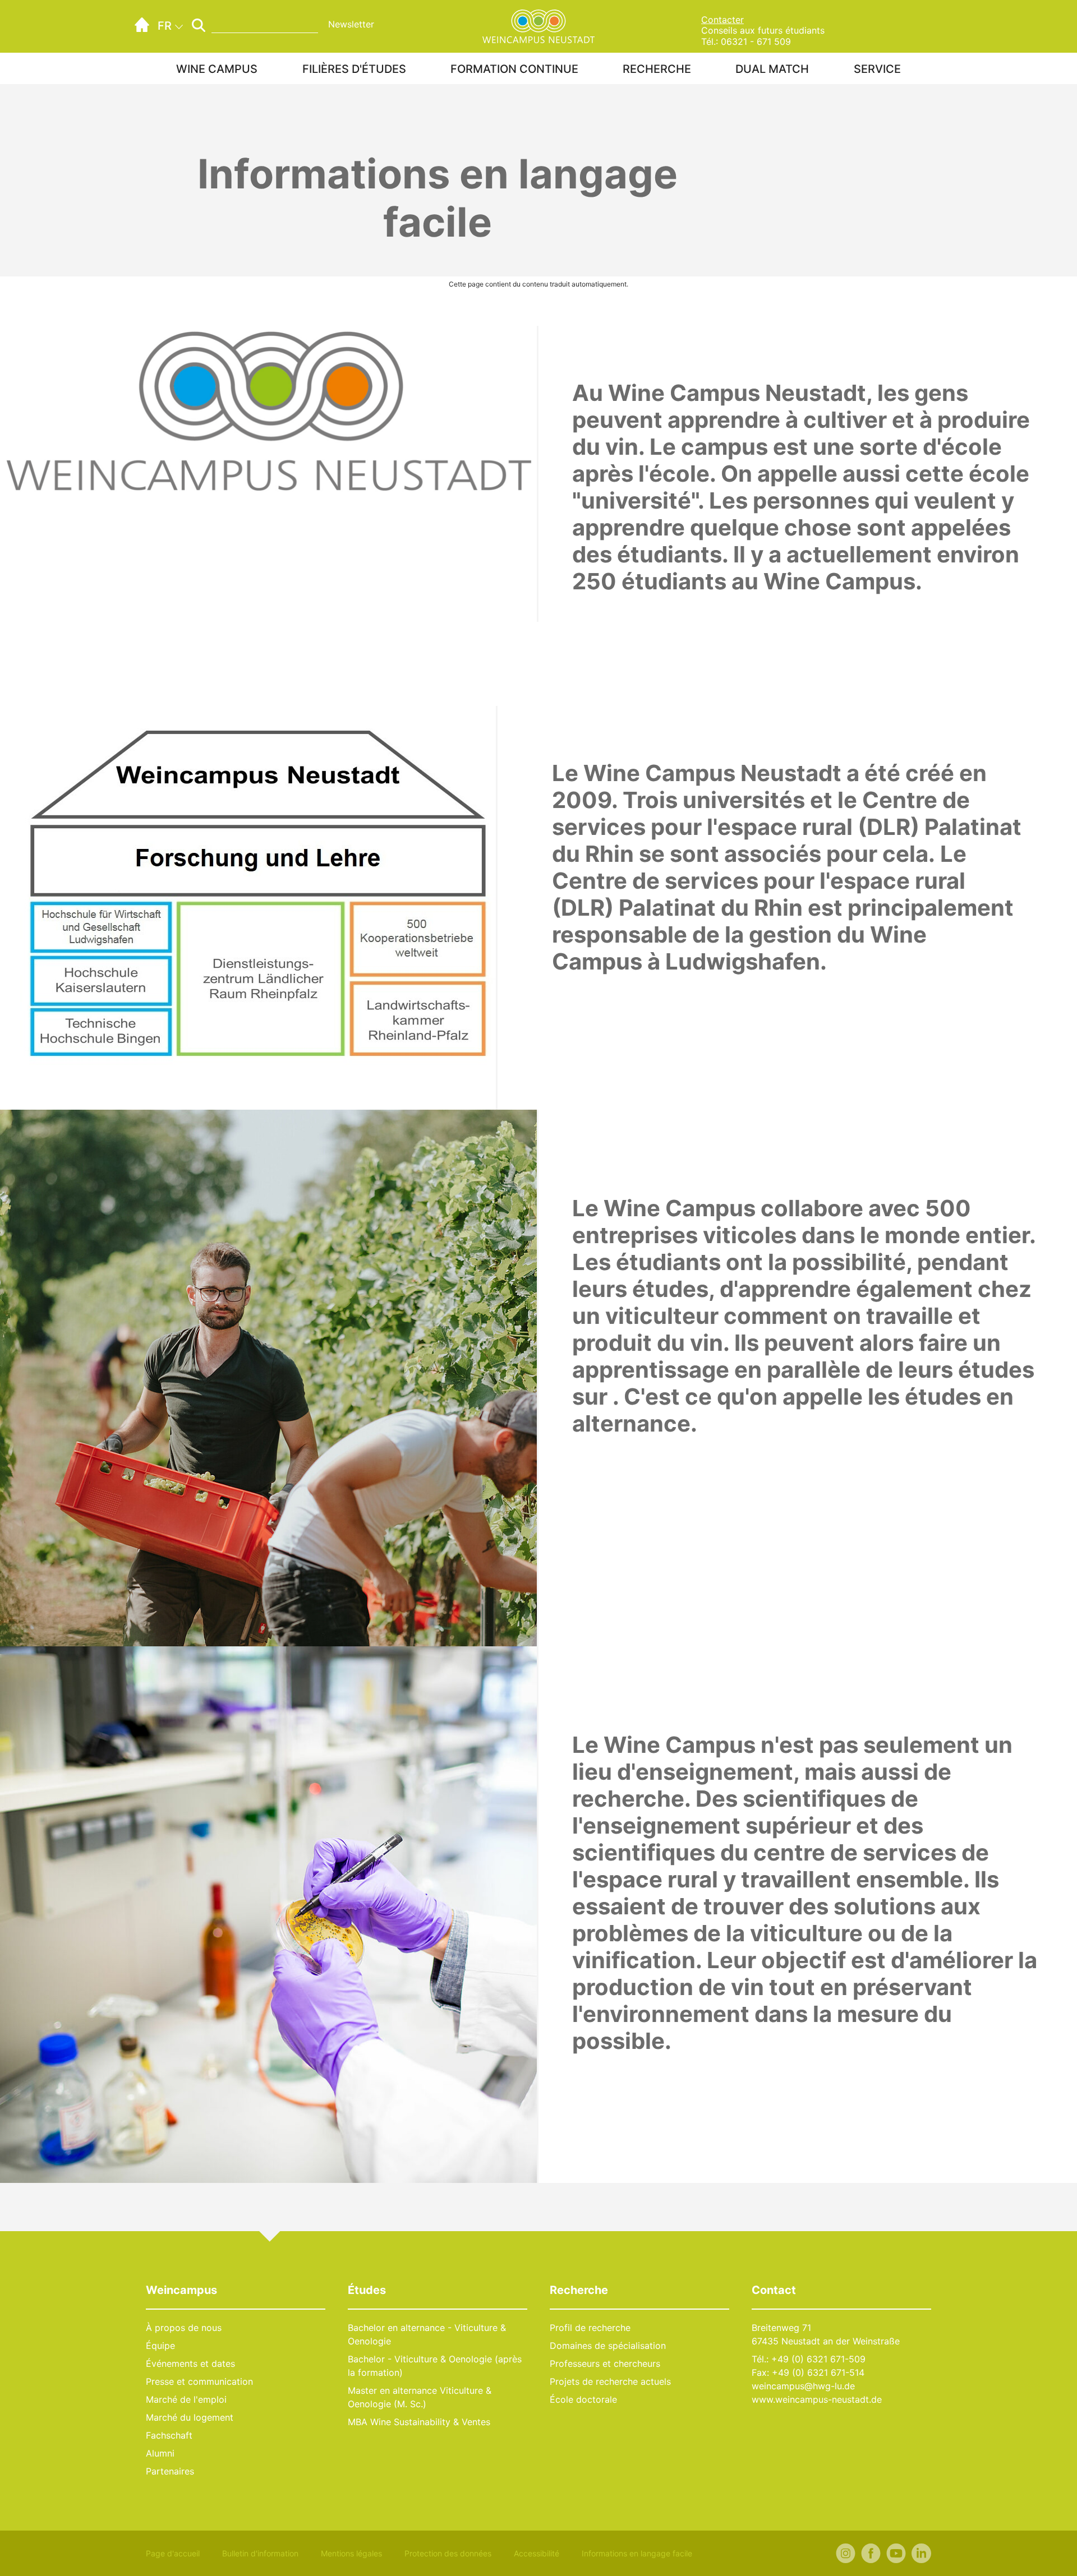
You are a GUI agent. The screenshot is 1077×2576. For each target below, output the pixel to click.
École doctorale (583, 2399)
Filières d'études (354, 69)
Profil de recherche (590, 2328)
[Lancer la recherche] (199, 25)
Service (877, 69)
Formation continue (514, 69)
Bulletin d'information (260, 2553)
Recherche (657, 69)
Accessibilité (537, 2553)
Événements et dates (190, 2363)
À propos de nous (184, 2328)
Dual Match (772, 69)
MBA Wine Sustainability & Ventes (419, 2422)
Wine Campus (217, 69)
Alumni (160, 2453)
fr (165, 26)
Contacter (722, 20)
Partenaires (170, 2471)
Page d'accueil (173, 2553)
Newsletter (351, 24)
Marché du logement (190, 2417)
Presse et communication (199, 2381)
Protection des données (448, 2553)
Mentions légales (351, 2553)
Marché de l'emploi (186, 2399)
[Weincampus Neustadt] (538, 25)
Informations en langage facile (637, 2553)
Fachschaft (169, 2435)
